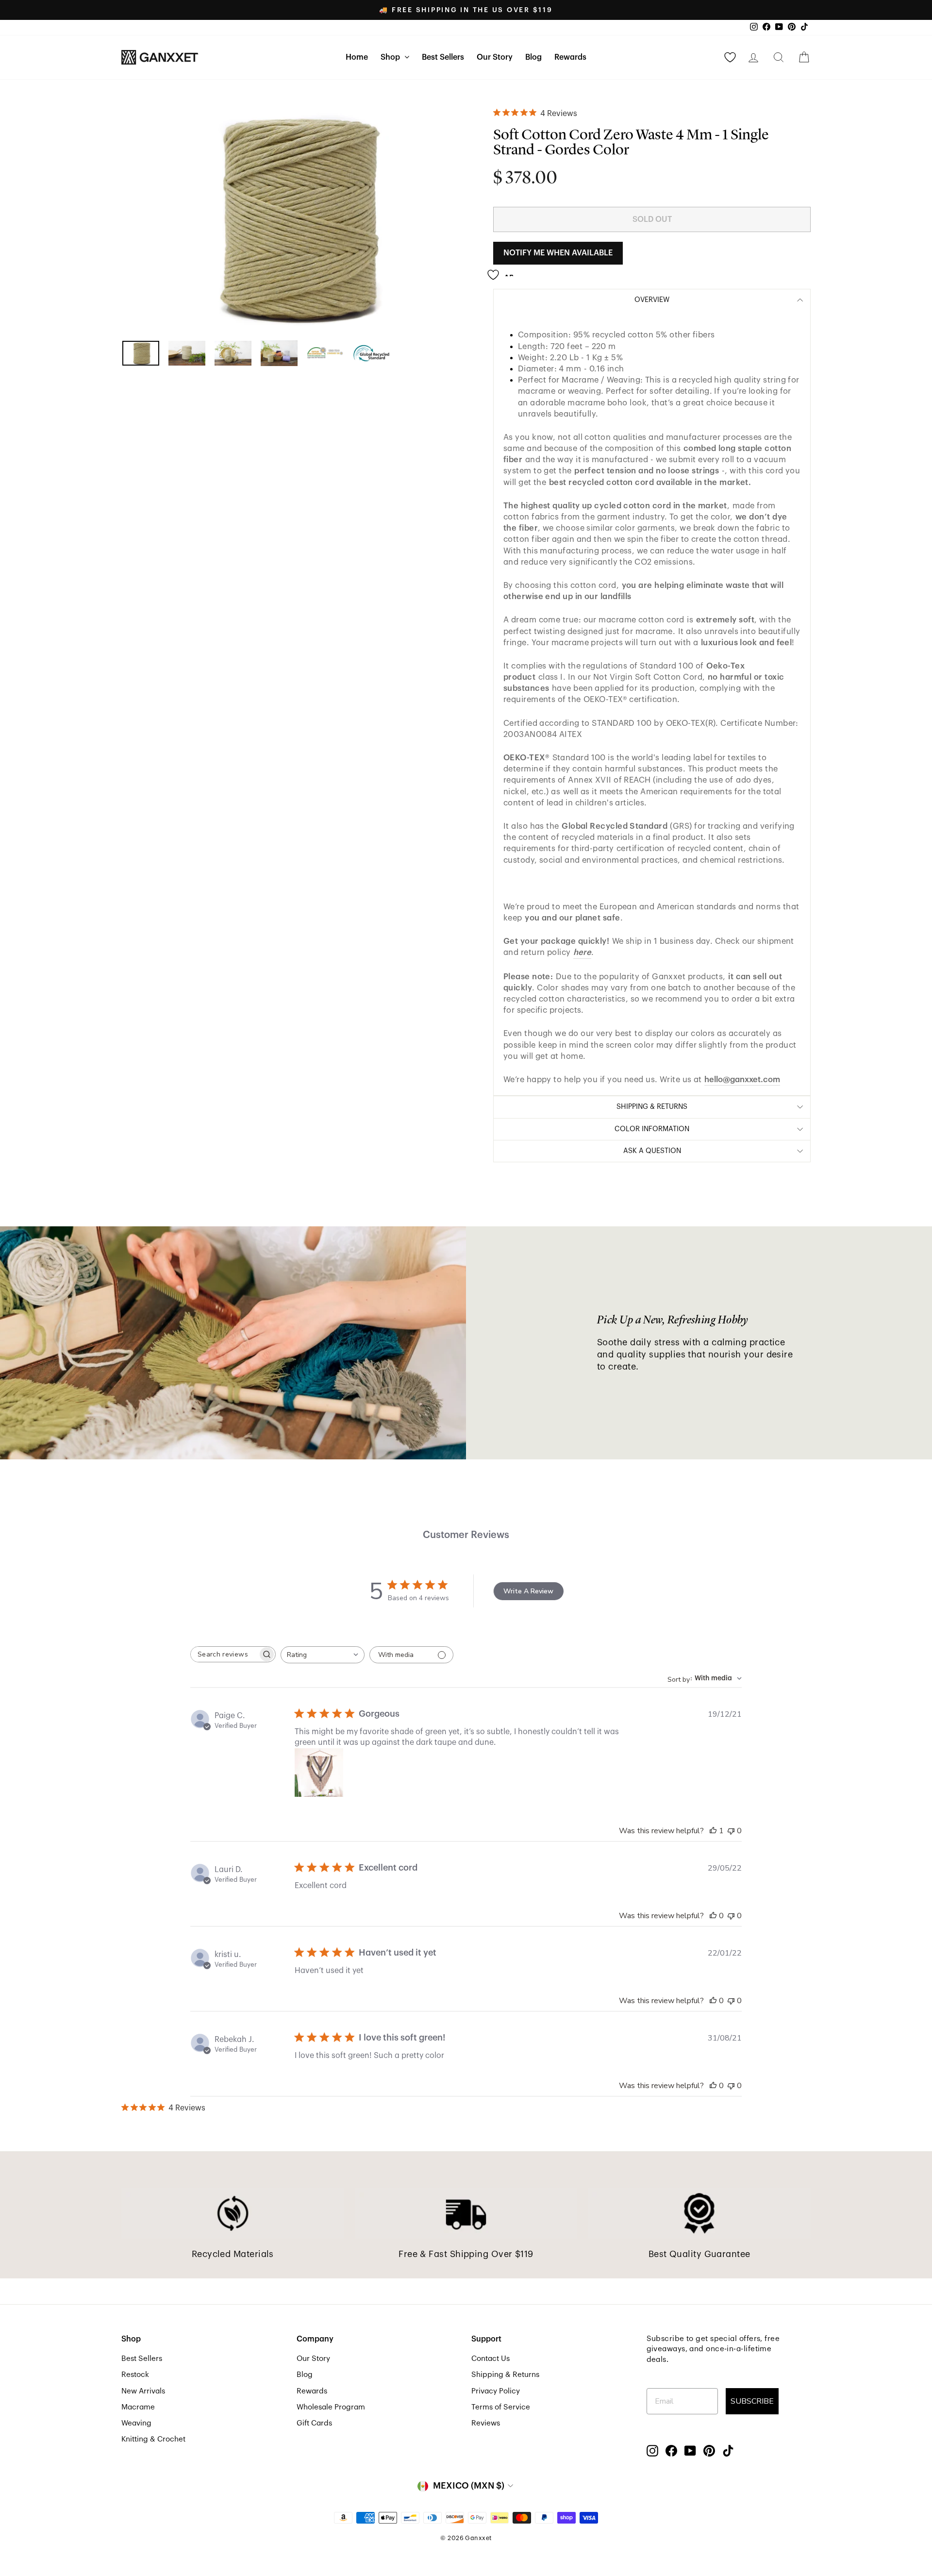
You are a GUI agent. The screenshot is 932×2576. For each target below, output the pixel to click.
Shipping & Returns (505, 2375)
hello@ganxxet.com (742, 1079)
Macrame (138, 2407)
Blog (533, 57)
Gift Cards (314, 2423)
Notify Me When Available (558, 253)
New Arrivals (143, 2391)
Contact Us (491, 2359)
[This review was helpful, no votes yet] (713, 1916)
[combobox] (323, 1655)
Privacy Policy (496, 2391)
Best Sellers (443, 57)
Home (357, 57)
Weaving (136, 2423)
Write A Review (528, 1591)
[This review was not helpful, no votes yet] (731, 1831)
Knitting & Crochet (153, 2439)
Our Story (495, 57)
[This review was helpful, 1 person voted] (713, 1831)
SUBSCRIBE (752, 2401)
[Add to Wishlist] (503, 271)
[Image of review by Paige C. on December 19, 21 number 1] (319, 1773)
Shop (391, 57)
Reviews (486, 2423)
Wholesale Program (331, 2407)
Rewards (570, 57)
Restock (135, 2375)
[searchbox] (224, 1654)
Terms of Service (501, 2407)
